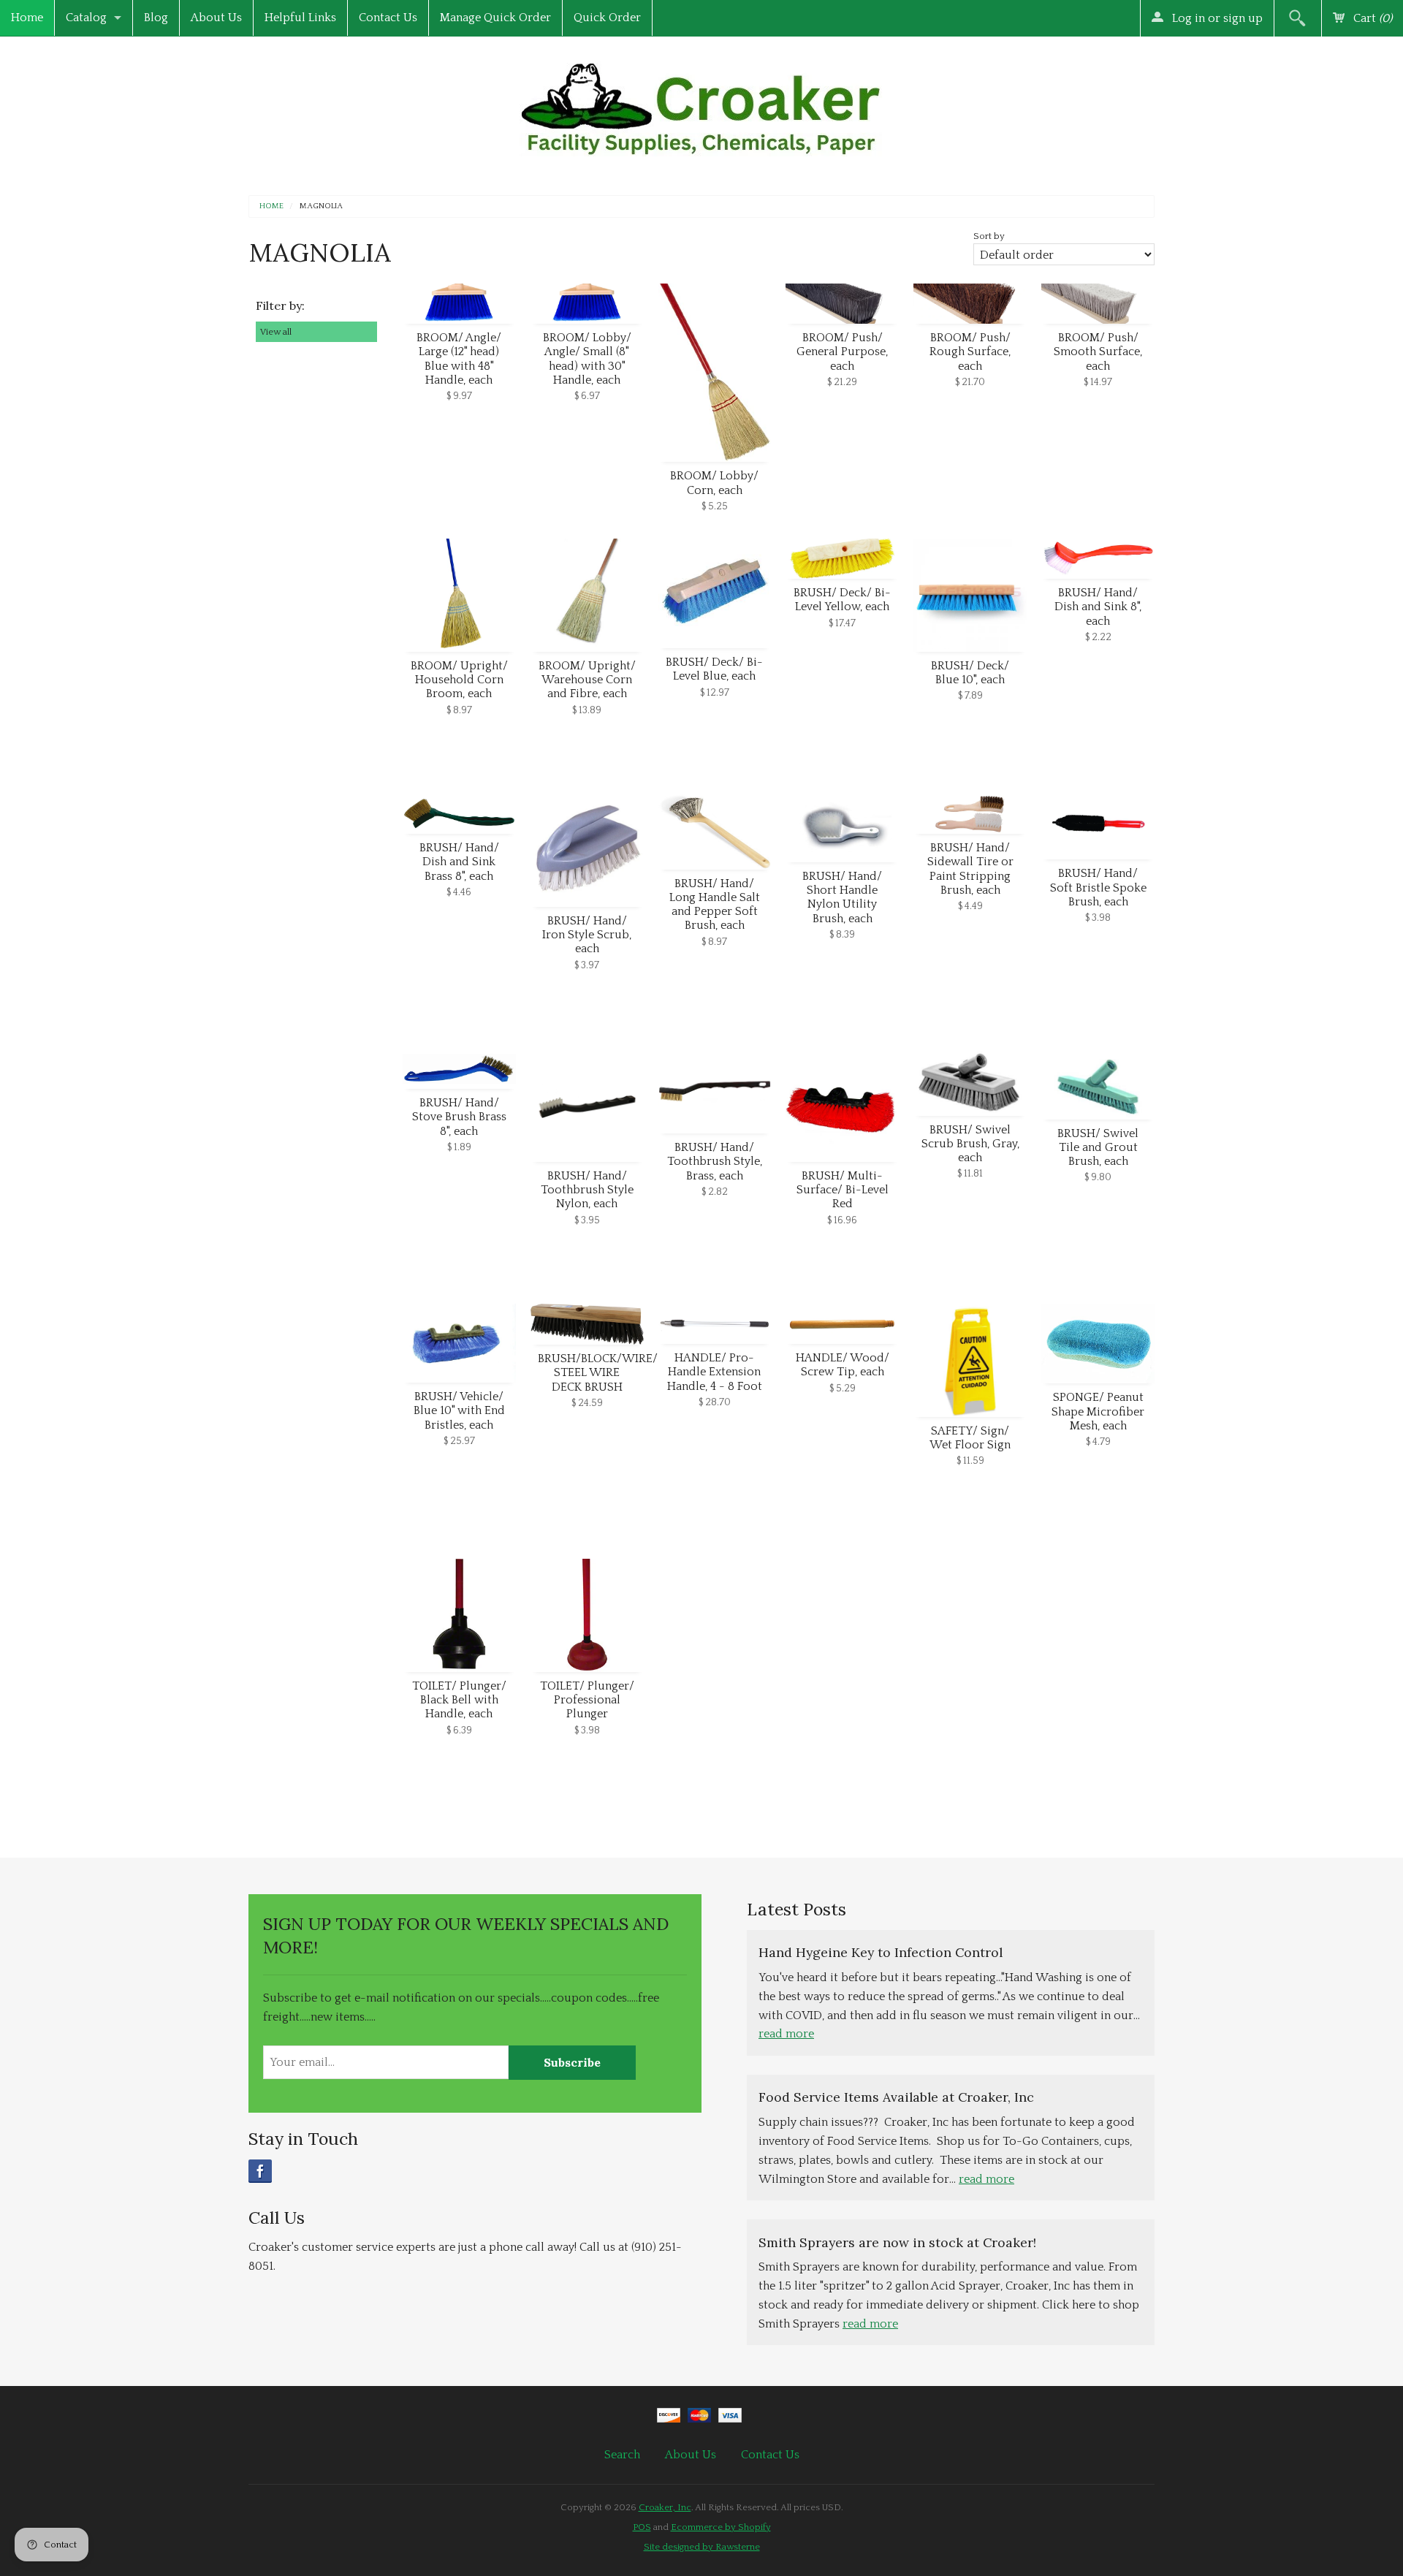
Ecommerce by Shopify (721, 2527)
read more (786, 2034)
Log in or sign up (1216, 18)
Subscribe (572, 2062)
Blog (156, 18)
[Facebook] (260, 2171)
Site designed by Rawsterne (702, 2547)
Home (27, 18)
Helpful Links (300, 18)
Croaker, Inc (665, 2507)
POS (642, 2527)
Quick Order (607, 18)
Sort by (989, 236)
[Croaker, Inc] (701, 105)
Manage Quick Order (495, 18)
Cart (1371, 18)
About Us (216, 18)
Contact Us (388, 18)
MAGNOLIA (321, 206)
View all (276, 332)
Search (622, 2455)
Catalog (86, 18)
